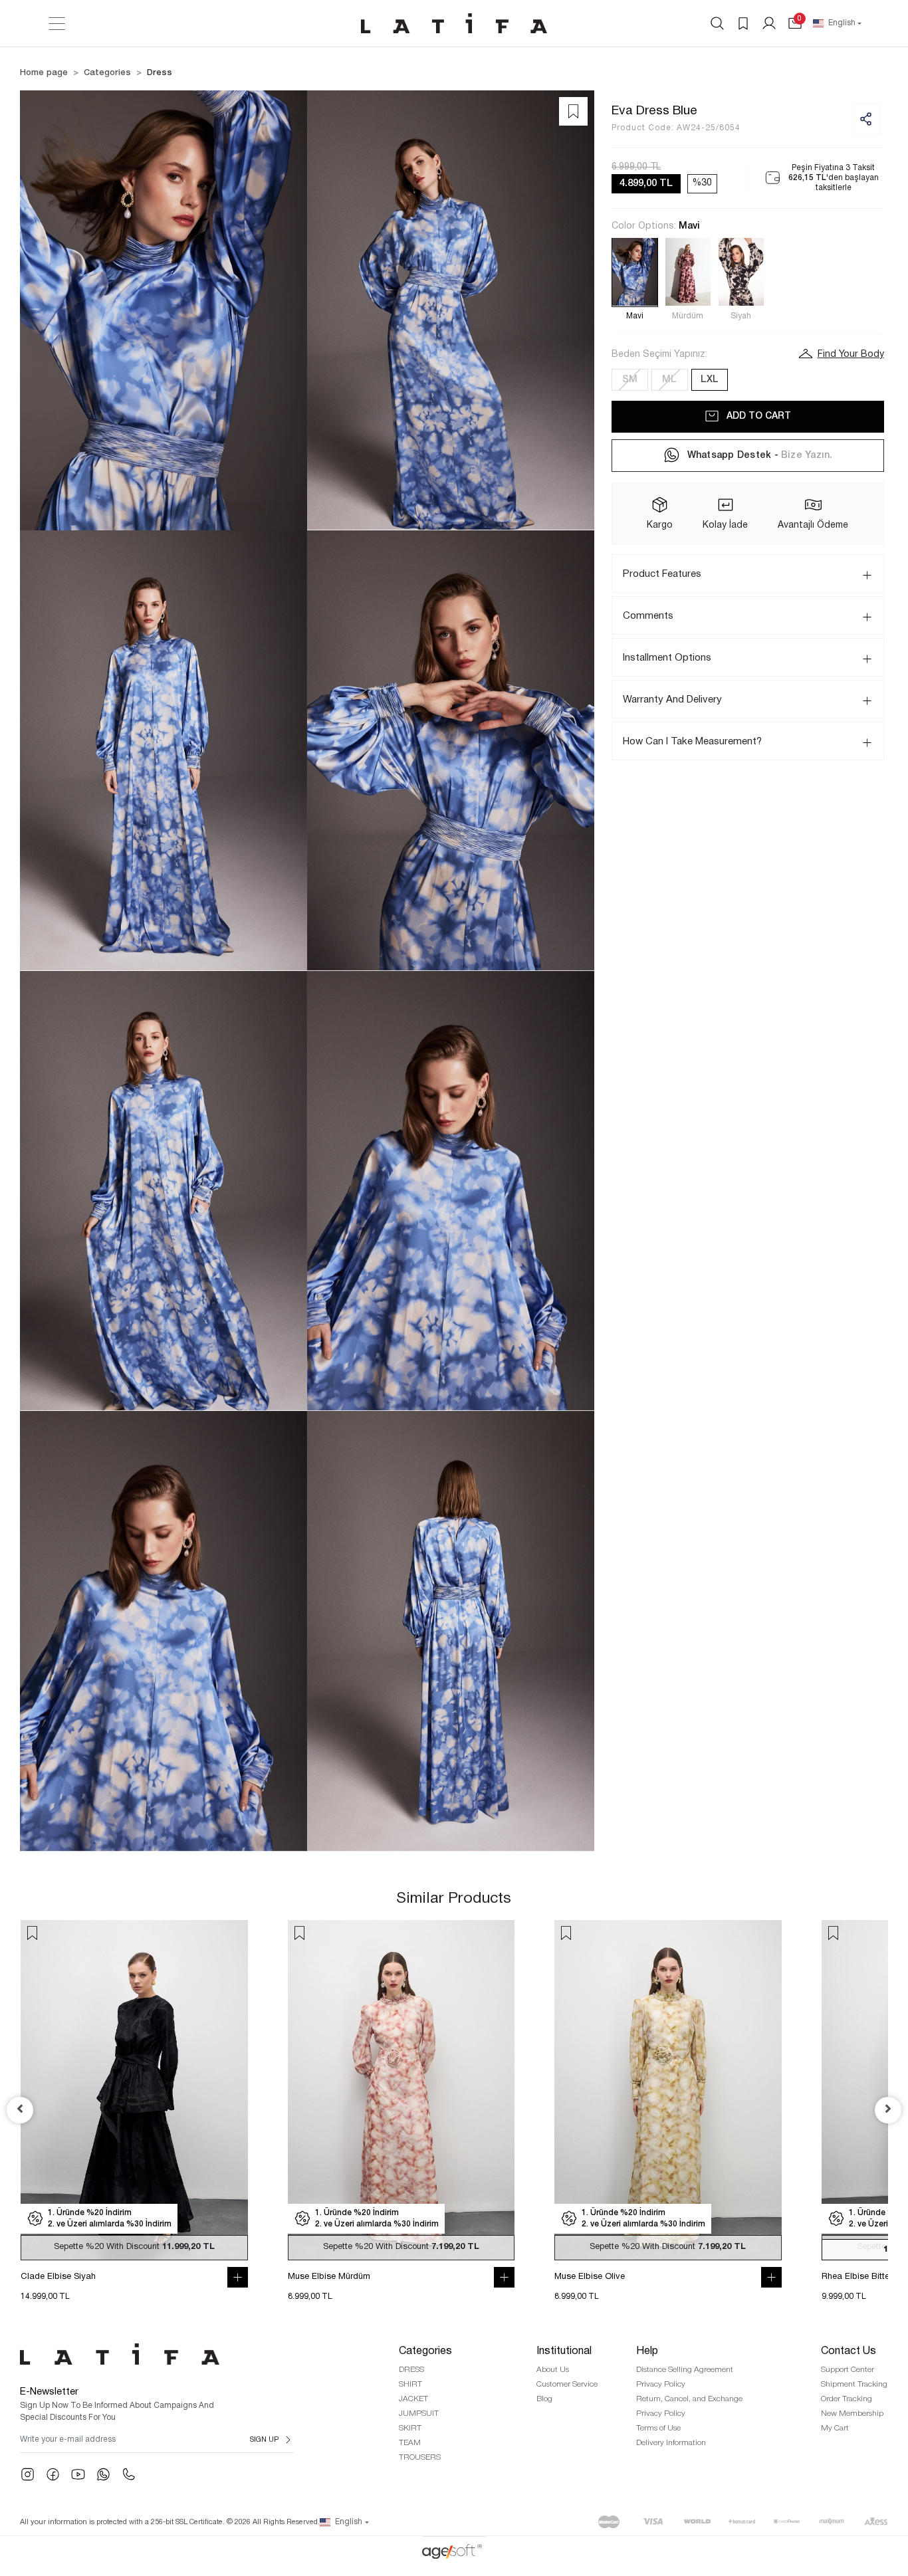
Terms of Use (658, 2428)
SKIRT (410, 2428)
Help (647, 2351)
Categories (425, 2351)
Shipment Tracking (854, 2384)
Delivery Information (671, 2443)
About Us (553, 2370)
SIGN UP (264, 2440)
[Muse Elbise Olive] (668, 2090)
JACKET (413, 2399)
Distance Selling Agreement (685, 2370)
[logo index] (454, 23)
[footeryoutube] (78, 2474)
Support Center (848, 2370)
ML (669, 379)
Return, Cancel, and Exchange (689, 2399)
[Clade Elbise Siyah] (134, 2090)
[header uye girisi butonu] (769, 23)
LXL (710, 379)
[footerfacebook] (53, 2474)
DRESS (411, 2370)
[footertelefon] (129, 2474)
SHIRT (410, 2384)
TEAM (410, 2443)
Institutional (564, 2351)
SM (630, 379)
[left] (20, 2110)
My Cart (835, 2428)
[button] (795, 23)
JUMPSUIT (419, 2414)
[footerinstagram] (28, 2474)
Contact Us (849, 2351)
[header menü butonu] (57, 24)
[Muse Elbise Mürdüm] (401, 2090)
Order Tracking (847, 2399)
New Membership (852, 2414)
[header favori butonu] (743, 23)
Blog (544, 2399)
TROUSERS (420, 2457)
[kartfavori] (32, 1933)
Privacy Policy (661, 2384)
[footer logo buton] (157, 2354)
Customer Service (567, 2384)
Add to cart (759, 416)
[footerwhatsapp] (103, 2474)
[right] (888, 2110)
